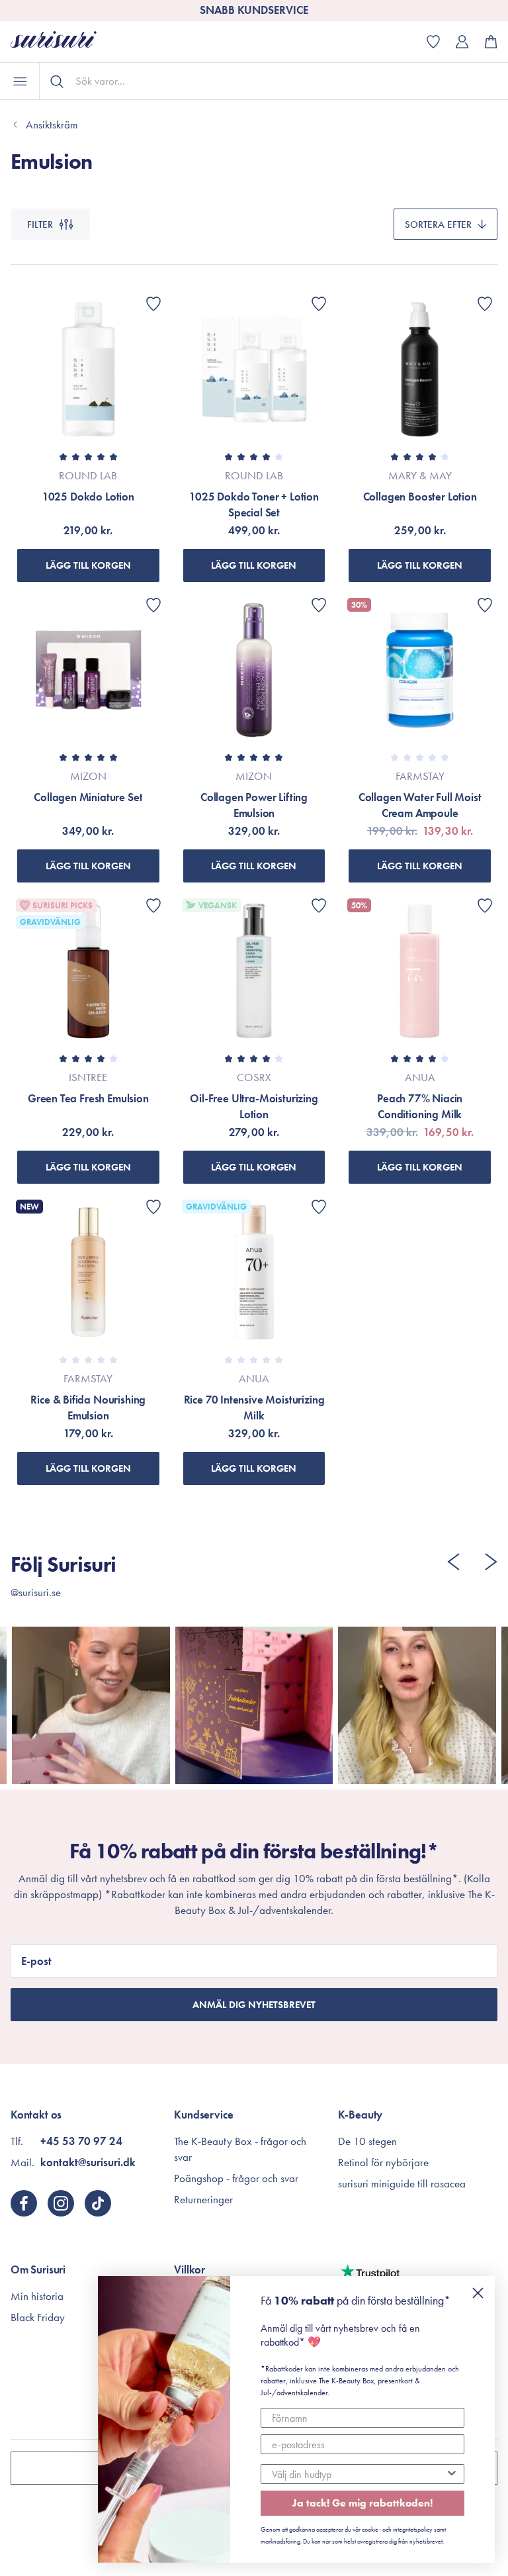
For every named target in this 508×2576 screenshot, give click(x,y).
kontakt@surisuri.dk (88, 2162)
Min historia (37, 2296)
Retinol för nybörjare (383, 2162)
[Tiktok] (98, 2203)
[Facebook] (24, 2203)
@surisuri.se (36, 1592)
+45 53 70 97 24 (81, 2141)
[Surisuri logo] (63, 41)
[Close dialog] (478, 2293)
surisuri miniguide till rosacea (402, 2183)
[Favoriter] (153, 304)
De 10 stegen (367, 2141)
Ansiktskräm (52, 124)
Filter (40, 224)
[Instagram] (61, 2203)
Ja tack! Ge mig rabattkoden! (362, 2503)
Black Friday (38, 2317)
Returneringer (203, 2199)
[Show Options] (452, 2474)
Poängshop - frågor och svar (236, 2178)
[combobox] (359, 2474)
